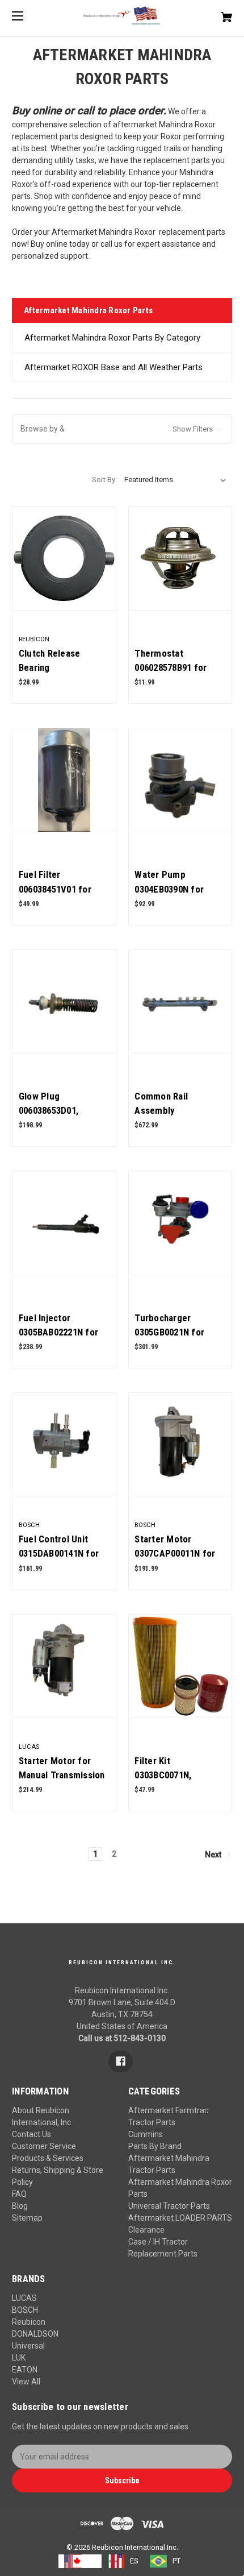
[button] (122, 429)
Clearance (146, 2230)
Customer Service (44, 2146)
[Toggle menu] (28, 16)
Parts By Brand (155, 2146)
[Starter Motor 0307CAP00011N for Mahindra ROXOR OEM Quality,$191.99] (180, 1445)
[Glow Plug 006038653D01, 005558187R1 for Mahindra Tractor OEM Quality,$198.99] (64, 1002)
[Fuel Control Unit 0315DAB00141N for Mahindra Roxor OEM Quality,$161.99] (64, 1445)
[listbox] (175, 480)
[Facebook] (121, 2061)
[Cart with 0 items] (210, 13)
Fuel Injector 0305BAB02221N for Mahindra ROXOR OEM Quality (63, 1339)
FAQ (19, 2194)
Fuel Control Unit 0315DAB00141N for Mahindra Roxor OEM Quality (61, 1561)
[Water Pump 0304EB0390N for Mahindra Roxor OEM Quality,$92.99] (180, 780)
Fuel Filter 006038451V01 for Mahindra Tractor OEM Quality (55, 896)
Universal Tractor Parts (169, 2206)
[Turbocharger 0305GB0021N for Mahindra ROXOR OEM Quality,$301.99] (180, 1223)
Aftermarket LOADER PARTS (180, 2218)
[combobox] (80, 2561)
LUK (19, 2358)
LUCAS (24, 2298)
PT (176, 2561)
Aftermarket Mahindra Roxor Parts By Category (112, 338)
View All (26, 2382)
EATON (25, 2370)
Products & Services (48, 2158)
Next (214, 1855)
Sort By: (104, 480)
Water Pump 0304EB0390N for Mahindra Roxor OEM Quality (177, 896)
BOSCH (25, 2310)
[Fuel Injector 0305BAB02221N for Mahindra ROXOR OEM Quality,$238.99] (64, 1223)
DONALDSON (35, 2334)
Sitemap (27, 2218)
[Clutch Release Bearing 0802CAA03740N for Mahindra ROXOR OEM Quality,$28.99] (64, 558)
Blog (20, 2206)
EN (91, 2561)
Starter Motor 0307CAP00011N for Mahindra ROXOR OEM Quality (179, 1561)
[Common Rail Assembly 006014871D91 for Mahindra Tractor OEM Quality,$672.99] (180, 1002)
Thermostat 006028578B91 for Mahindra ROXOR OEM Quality (179, 675)
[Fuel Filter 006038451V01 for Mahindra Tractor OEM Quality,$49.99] (64, 780)
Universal (28, 2346)
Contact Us (31, 2134)
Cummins (146, 2134)
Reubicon (29, 2322)
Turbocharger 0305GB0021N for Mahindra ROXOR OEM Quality (179, 1339)
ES (134, 2561)
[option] (123, 2561)
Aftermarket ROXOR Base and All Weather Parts (113, 367)
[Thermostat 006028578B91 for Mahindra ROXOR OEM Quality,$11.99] (180, 558)
